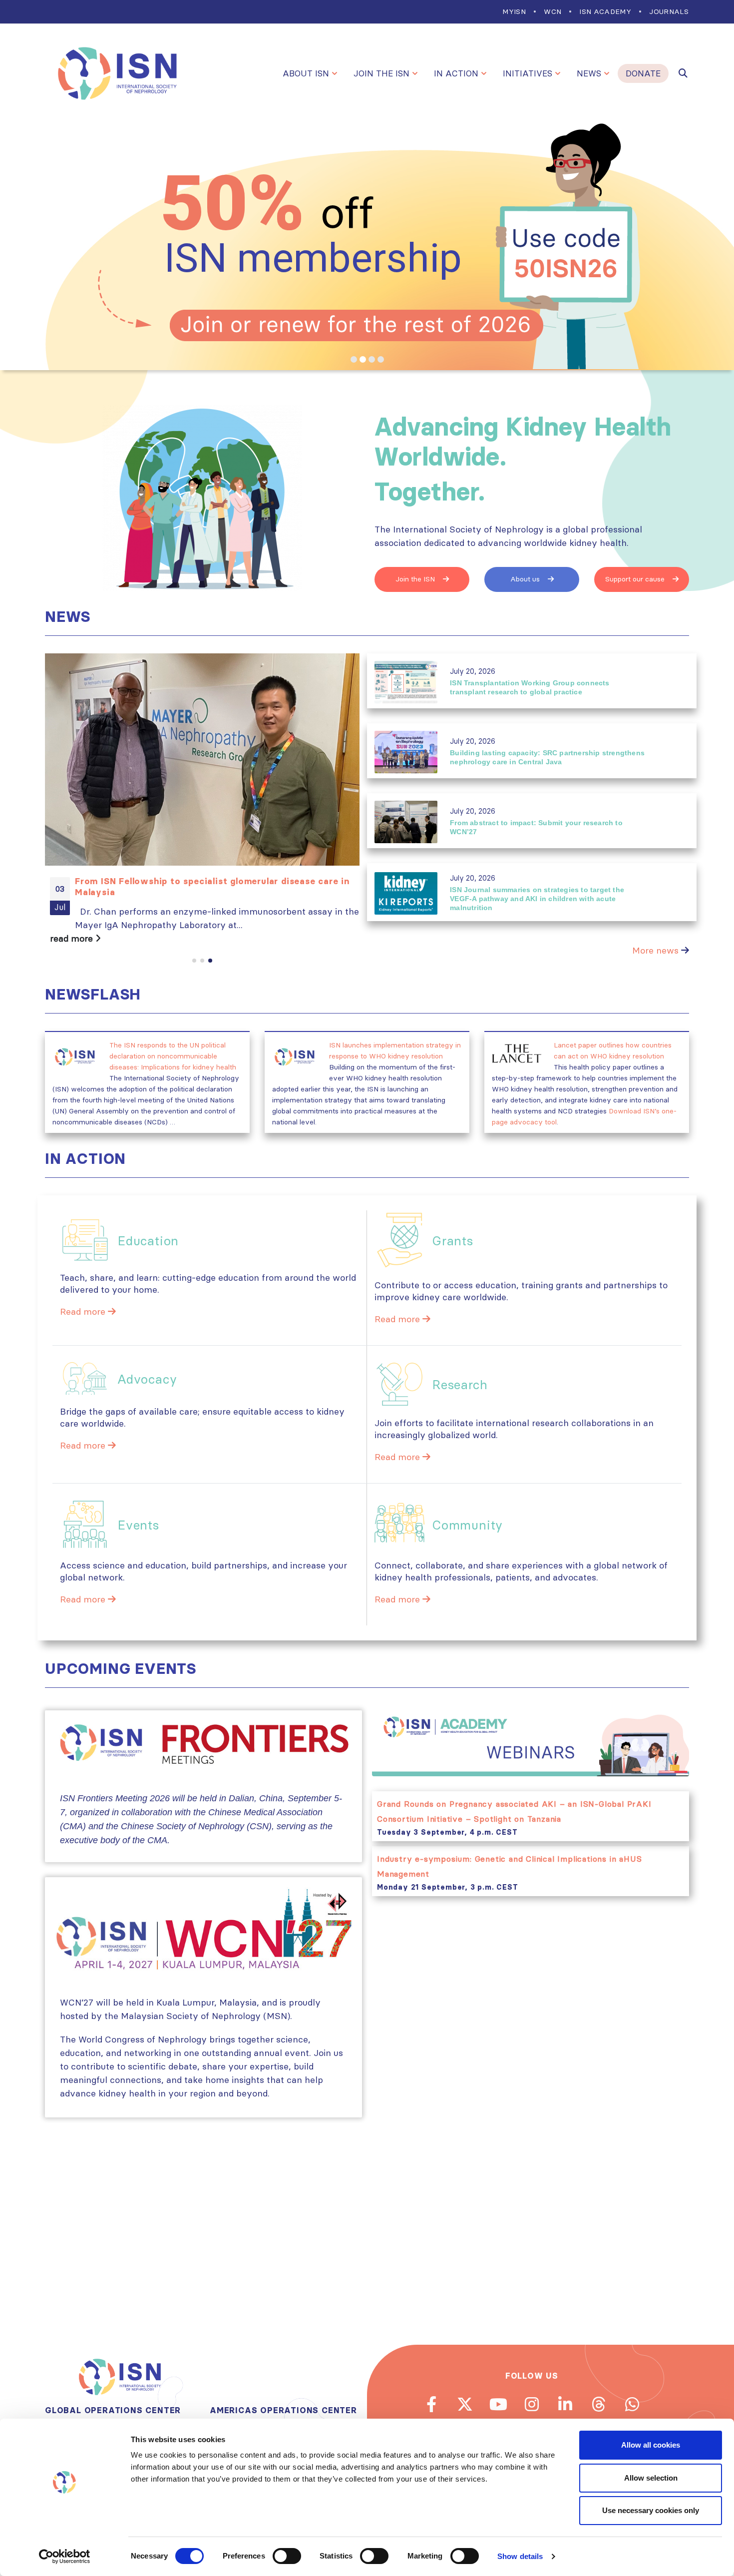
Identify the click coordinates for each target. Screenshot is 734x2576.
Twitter (465, 2404)
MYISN (514, 11)
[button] (194, 961)
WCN (552, 11)
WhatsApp (632, 2404)
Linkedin (565, 2404)
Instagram (532, 2404)
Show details (520, 2556)
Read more (84, 1311)
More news (655, 950)
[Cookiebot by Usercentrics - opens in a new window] (65, 2557)
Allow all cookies (651, 2445)
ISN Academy (605, 11)
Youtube (498, 2404)
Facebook (431, 2404)
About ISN (306, 73)
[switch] (287, 2556)
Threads (599, 2404)
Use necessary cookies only (651, 2510)
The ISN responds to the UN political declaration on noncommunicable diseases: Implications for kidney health (173, 1056)
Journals (669, 11)
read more (73, 938)
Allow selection (651, 2478)
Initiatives (528, 73)
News (589, 73)
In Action (456, 73)
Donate (643, 73)
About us (526, 579)
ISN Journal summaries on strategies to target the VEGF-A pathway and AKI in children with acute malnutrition (537, 899)
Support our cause (636, 579)
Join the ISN (381, 73)
